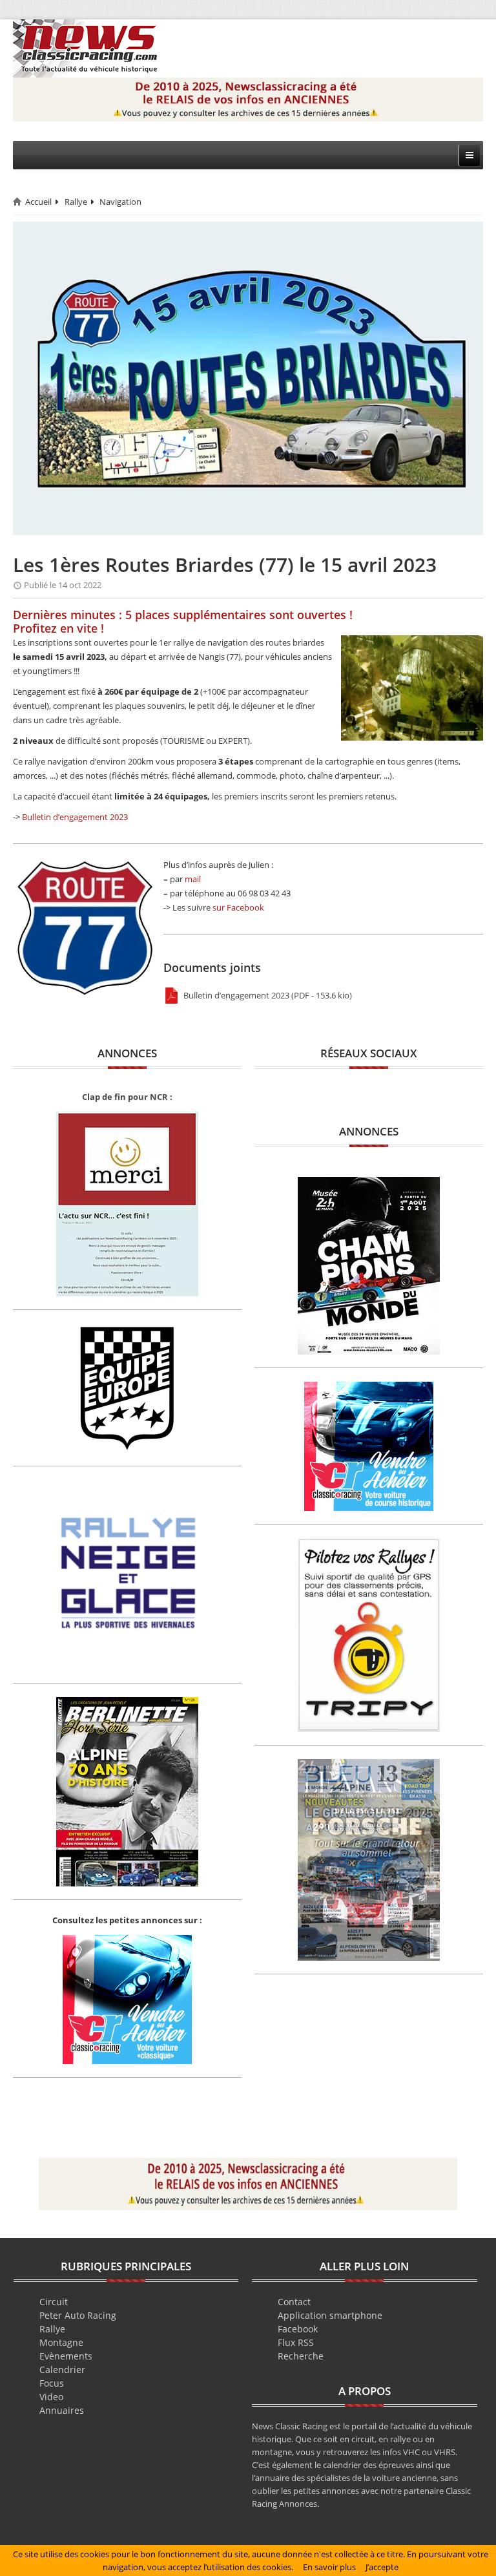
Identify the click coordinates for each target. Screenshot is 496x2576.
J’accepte (382, 2567)
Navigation (120, 202)
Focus (52, 2383)
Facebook (298, 2329)
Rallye (76, 202)
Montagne (61, 2342)
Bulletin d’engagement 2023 (75, 817)
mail (193, 879)
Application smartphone (330, 2315)
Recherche (301, 2356)
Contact (294, 2302)
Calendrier (62, 2370)
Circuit (54, 2302)
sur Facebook (238, 907)
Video (51, 2397)
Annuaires (62, 2410)
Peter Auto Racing (78, 2315)
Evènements (66, 2356)
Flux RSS (296, 2342)
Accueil (38, 202)
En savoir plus (329, 2567)
